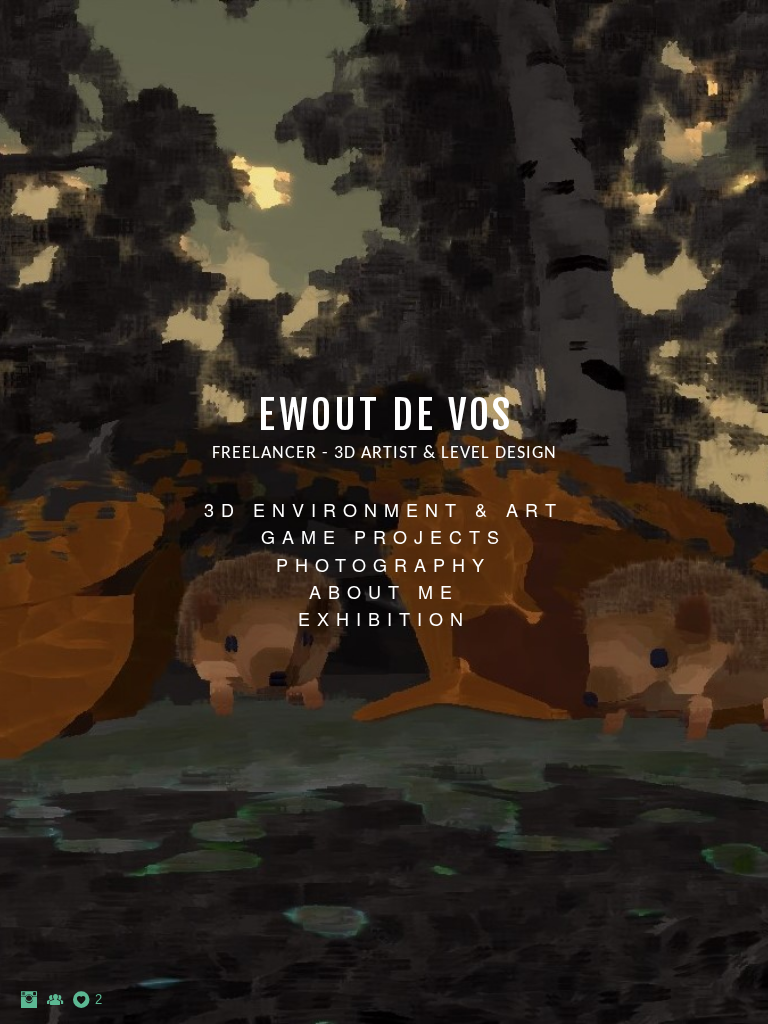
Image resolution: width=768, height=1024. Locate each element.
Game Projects (383, 536)
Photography (383, 564)
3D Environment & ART (383, 509)
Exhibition (384, 618)
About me (384, 591)
